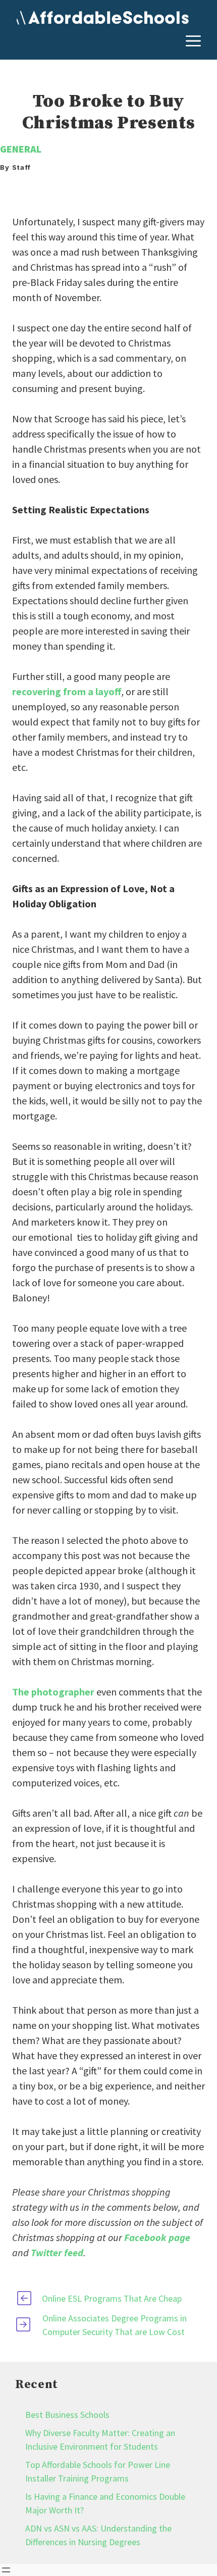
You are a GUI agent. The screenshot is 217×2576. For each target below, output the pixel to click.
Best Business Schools (67, 2415)
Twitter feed (57, 2252)
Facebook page (157, 2237)
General (21, 149)
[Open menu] (6, 2570)
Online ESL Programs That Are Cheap (112, 2298)
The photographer (53, 1692)
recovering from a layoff (67, 691)
